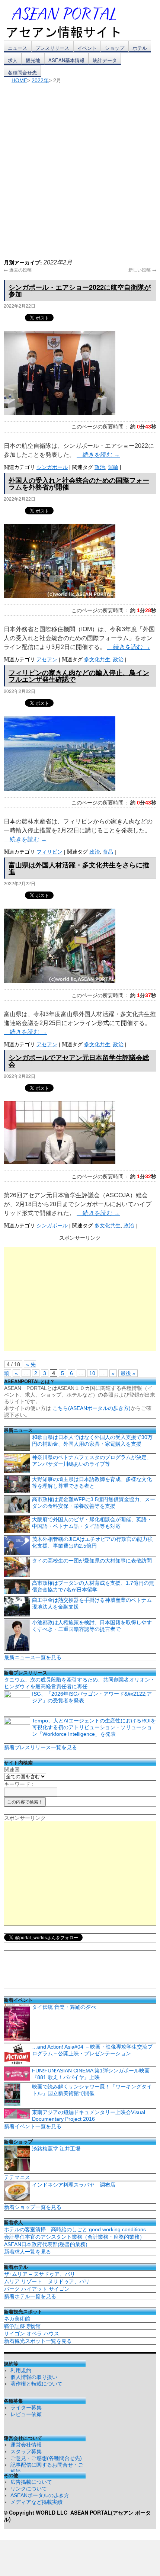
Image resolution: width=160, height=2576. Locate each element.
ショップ (115, 48)
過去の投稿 (18, 269)
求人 (13, 60)
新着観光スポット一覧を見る (38, 2341)
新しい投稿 (142, 269)
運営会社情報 (26, 2445)
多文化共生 (97, 659)
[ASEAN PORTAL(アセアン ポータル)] (69, 22)
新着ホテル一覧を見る (30, 2296)
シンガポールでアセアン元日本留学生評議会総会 (79, 1061)
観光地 (33, 60)
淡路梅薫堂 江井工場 (56, 2149)
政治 (100, 467)
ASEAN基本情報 (66, 60)
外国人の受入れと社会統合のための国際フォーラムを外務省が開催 (79, 484)
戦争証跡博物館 (22, 2326)
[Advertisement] (80, 167)
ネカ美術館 (17, 2319)
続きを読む (98, 455)
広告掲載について (31, 2482)
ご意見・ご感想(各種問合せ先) (46, 2458)
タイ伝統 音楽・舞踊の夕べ (64, 2007)
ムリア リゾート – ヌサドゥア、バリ (47, 2281)
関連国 (12, 1770)
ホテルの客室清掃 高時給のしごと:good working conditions (75, 2229)
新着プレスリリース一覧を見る (41, 1747)
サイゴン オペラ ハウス (32, 2334)
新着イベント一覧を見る (33, 2126)
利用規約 (21, 2370)
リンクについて (29, 2489)
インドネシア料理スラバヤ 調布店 (74, 2185)
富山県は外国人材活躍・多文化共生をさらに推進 (79, 868)
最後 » (128, 1373)
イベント (87, 48)
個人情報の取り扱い (34, 2377)
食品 (108, 852)
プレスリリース (52, 48)
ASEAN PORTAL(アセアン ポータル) (77, 2516)
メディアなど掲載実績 (36, 2502)
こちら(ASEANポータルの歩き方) (92, 1408)
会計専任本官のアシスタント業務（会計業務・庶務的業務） (74, 2237)
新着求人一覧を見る (28, 2252)
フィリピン (49, 852)
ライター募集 (26, 2408)
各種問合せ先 (22, 72)
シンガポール (52, 467)
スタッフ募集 (26, 2451)
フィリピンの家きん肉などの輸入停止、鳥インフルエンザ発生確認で (79, 676)
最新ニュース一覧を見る (33, 1657)
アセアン (47, 659)
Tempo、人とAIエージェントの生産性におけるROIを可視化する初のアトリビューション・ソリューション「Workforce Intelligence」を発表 (94, 1727)
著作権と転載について (36, 2384)
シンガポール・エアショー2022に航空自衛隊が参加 (80, 290)
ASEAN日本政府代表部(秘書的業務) (46, 2244)
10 (92, 1373)
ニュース (17, 48)
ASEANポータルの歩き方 (40, 2495)
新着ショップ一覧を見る (33, 2207)
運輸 (113, 467)
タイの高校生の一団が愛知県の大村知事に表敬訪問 (92, 1561)
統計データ (105, 60)
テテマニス (17, 2177)
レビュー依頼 (26, 2414)
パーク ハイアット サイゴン (37, 2289)
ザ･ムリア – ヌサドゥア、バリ (40, 2274)
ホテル (140, 48)
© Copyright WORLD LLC (37, 2512)
